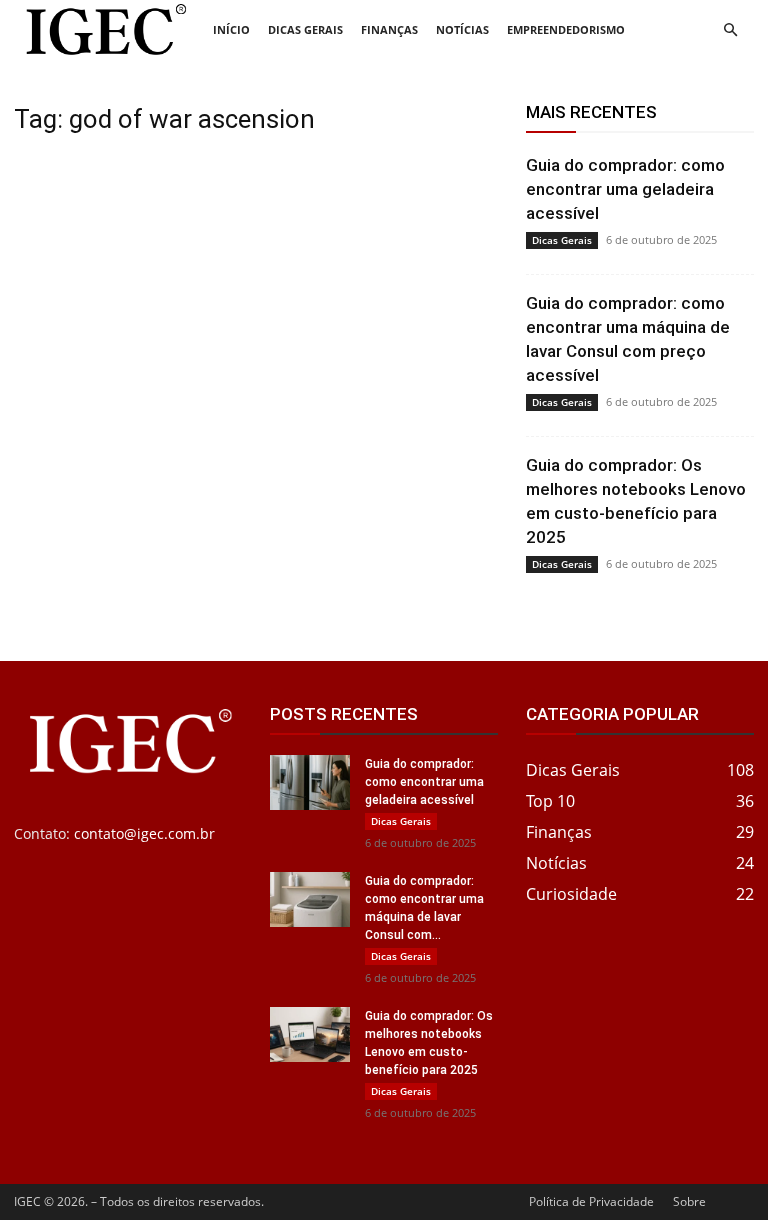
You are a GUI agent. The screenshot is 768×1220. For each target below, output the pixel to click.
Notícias (462, 29)
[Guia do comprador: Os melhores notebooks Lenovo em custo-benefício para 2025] (310, 1034)
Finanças (389, 29)
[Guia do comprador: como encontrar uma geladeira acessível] (310, 782)
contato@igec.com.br (144, 833)
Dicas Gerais (305, 29)
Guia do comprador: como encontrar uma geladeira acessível (625, 189)
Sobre (689, 1201)
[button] (730, 30)
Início (231, 29)
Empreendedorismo (566, 29)
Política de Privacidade (591, 1201)
